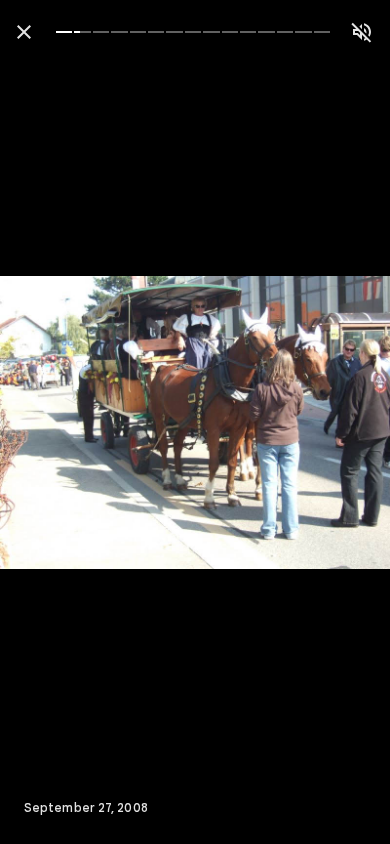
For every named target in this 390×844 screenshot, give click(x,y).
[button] (56, 422)
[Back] (24, 32)
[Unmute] (362, 32)
